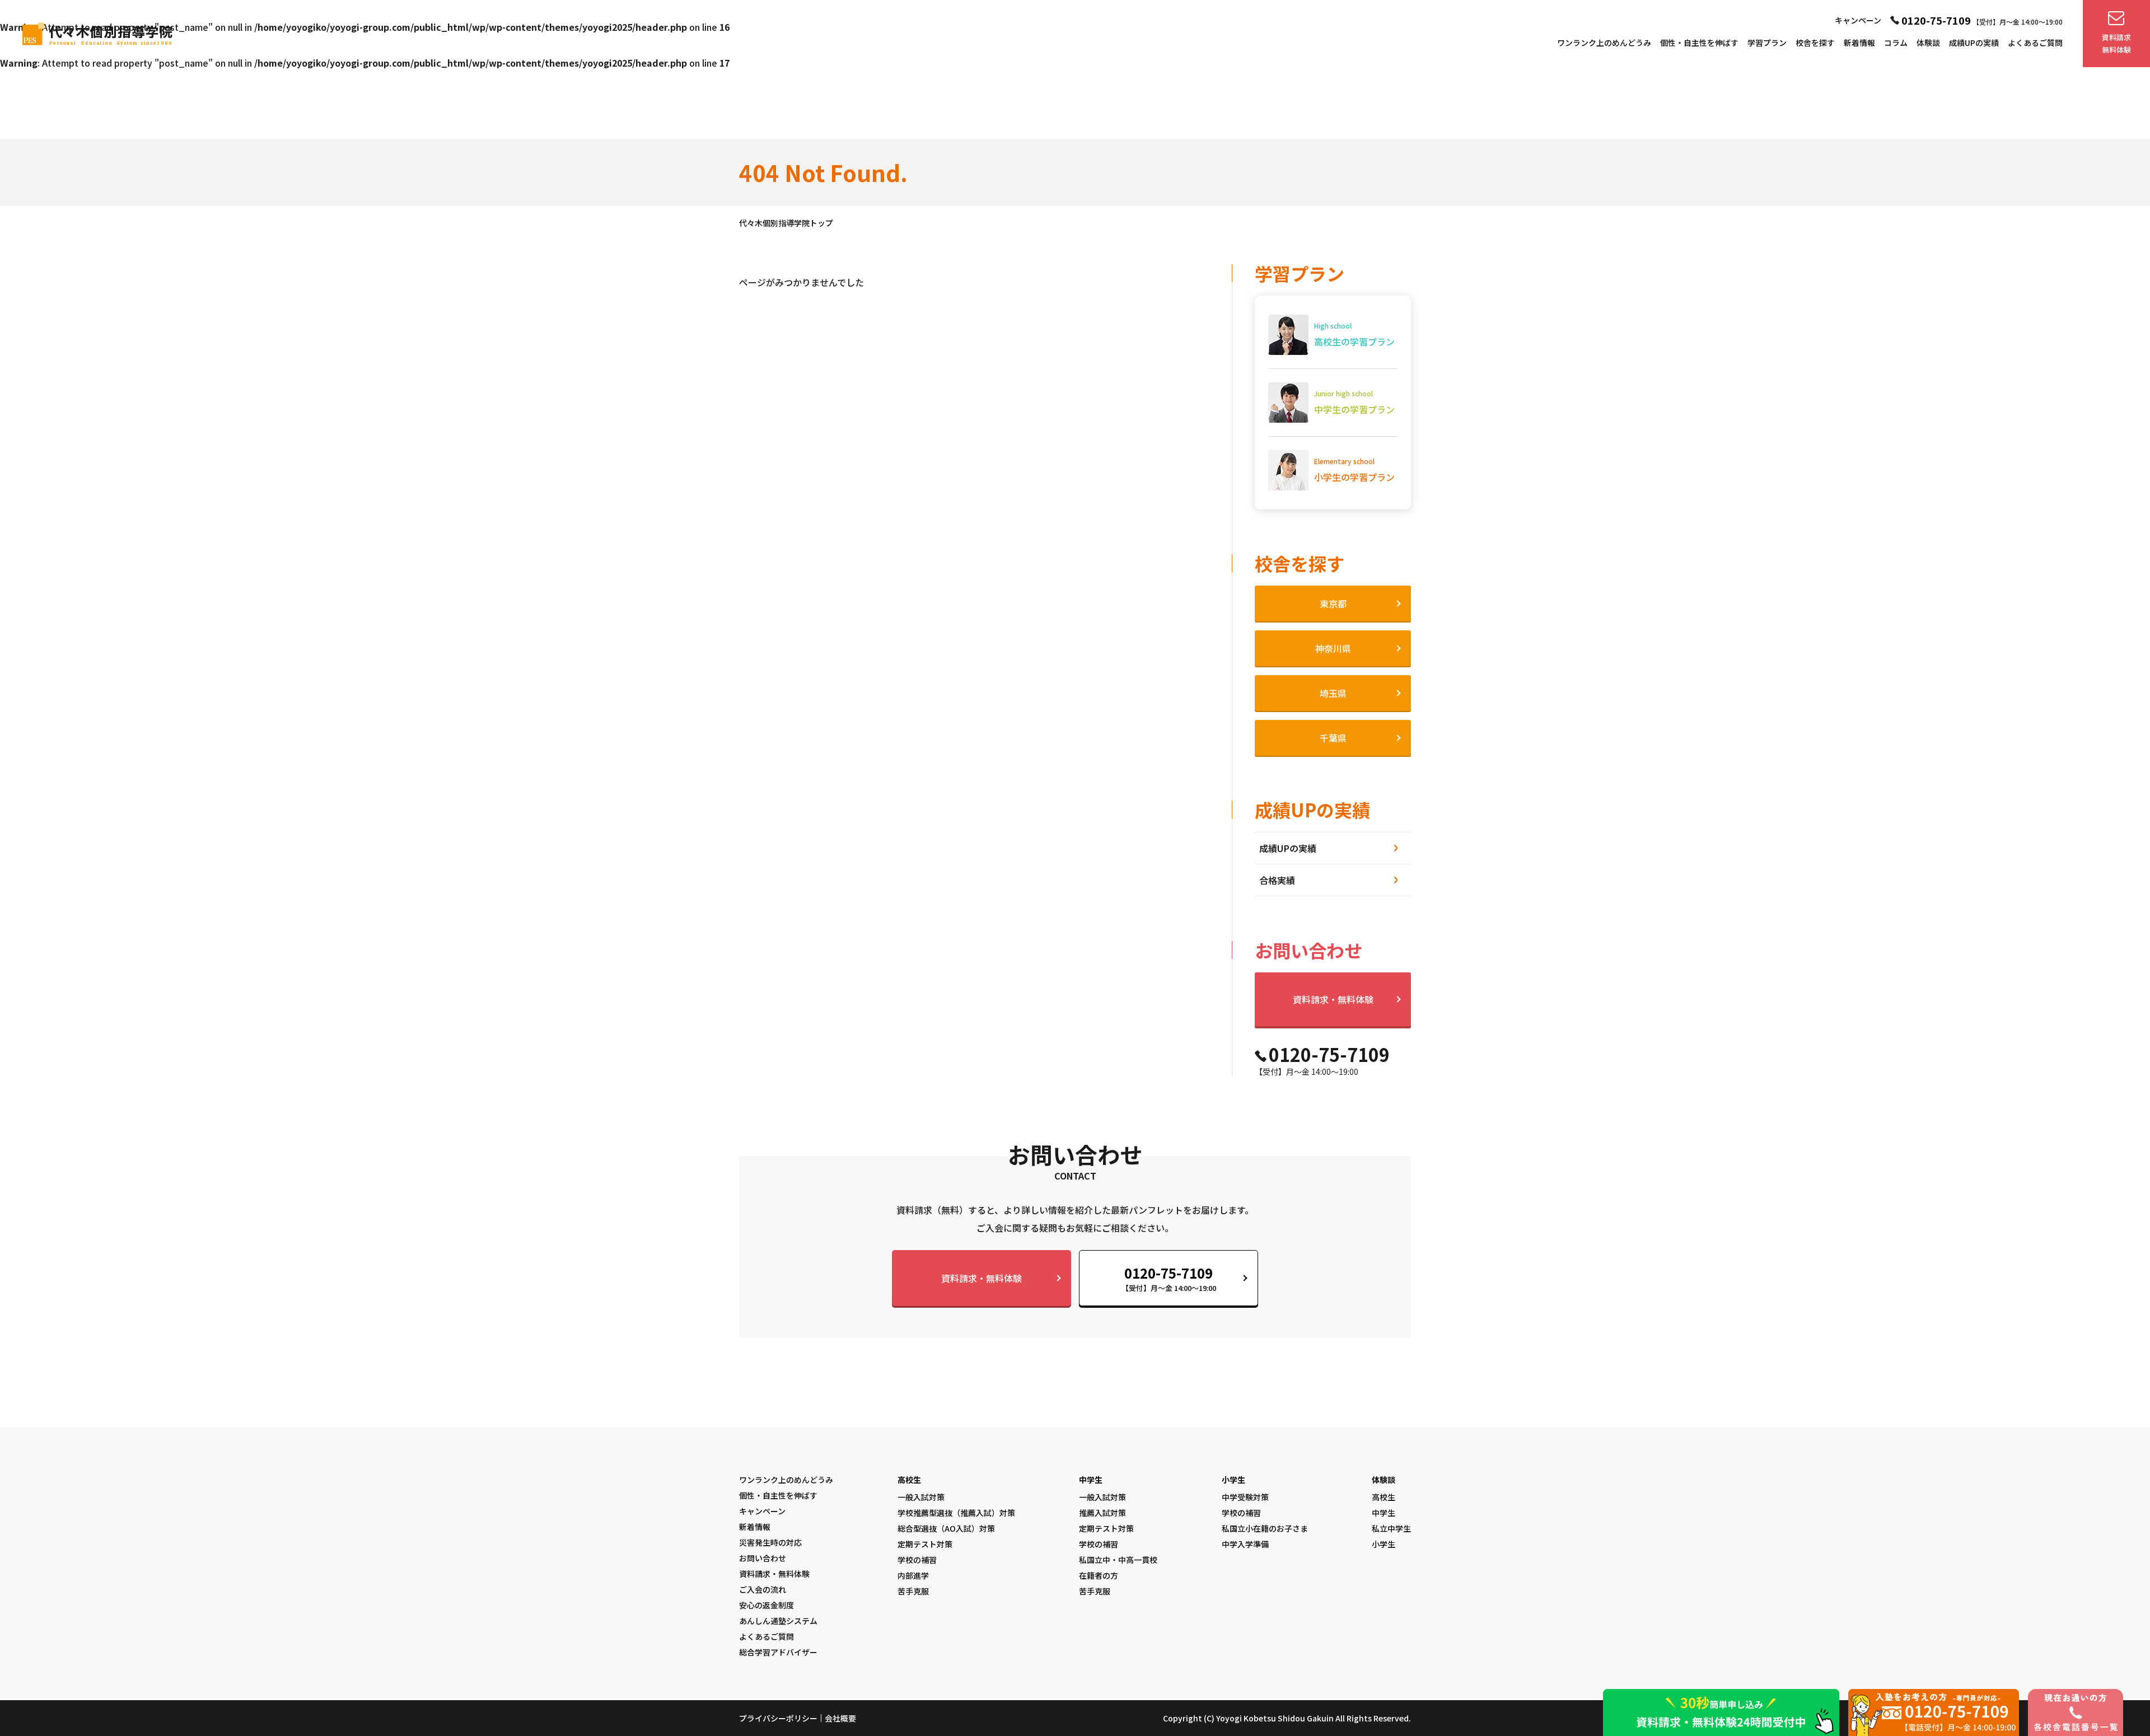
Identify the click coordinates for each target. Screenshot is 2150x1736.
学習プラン (1767, 43)
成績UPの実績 (1974, 43)
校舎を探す (1815, 43)
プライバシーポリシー (778, 1718)
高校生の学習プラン (1354, 334)
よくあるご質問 (2035, 43)
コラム (1896, 43)
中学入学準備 (1245, 1544)
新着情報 (1859, 43)
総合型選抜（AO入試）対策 (946, 1528)
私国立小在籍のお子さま (1265, 1528)
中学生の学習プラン (1354, 402)
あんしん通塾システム (778, 1621)
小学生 (1233, 1480)
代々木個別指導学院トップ (786, 223)
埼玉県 (1333, 693)
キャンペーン (1858, 20)
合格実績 (1277, 880)
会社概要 (840, 1718)
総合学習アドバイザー (778, 1652)
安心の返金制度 (766, 1605)
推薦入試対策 (1102, 1513)
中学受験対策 (1245, 1497)
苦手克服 (913, 1591)
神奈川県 (1333, 648)
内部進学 (913, 1575)
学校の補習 (917, 1560)
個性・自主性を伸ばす (1699, 43)
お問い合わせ (763, 1558)
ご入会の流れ (763, 1589)
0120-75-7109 (1936, 20)
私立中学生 (1391, 1528)
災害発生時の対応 (770, 1542)
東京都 (1333, 603)
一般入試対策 (921, 1497)
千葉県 (1333, 738)
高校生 (909, 1480)
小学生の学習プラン (1354, 470)
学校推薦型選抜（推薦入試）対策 (956, 1513)
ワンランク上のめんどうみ (1604, 43)
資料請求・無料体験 (1333, 999)
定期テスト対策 (925, 1544)
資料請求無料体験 (2116, 43)
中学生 (1091, 1480)
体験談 (1928, 43)
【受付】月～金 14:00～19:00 (1169, 1278)
